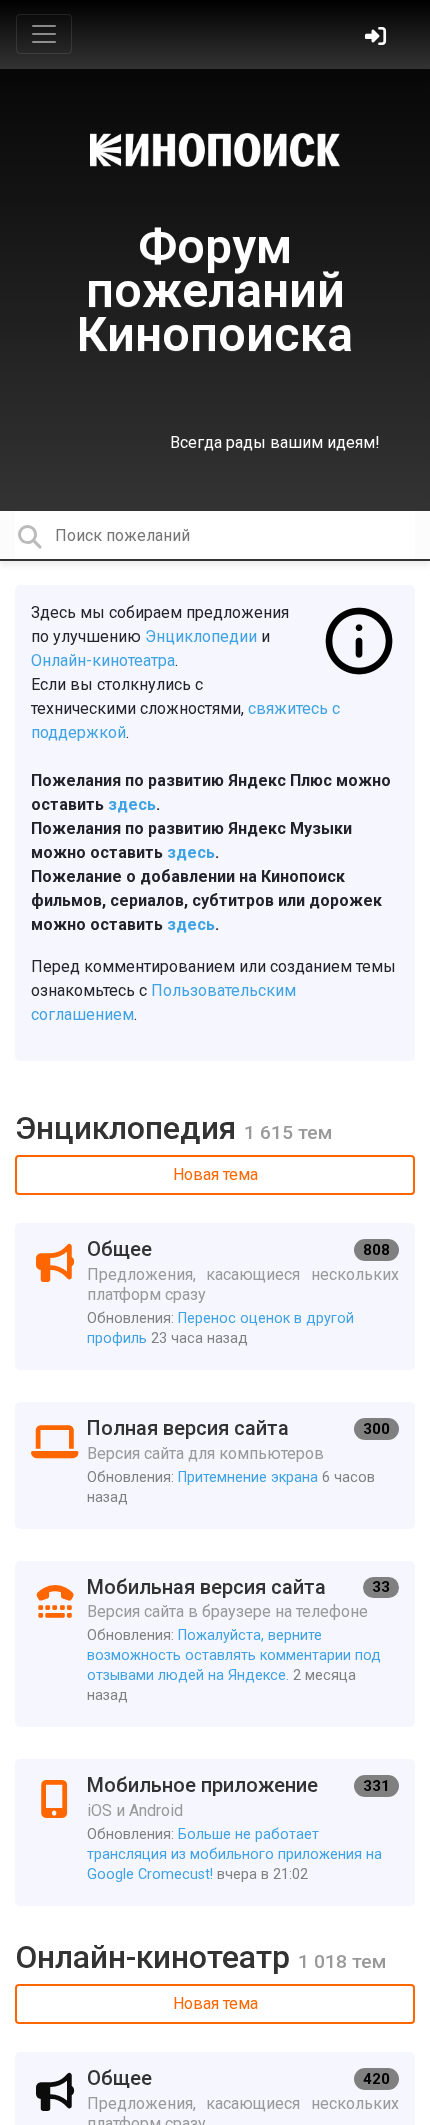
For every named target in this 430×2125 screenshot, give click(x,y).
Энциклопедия (129, 1128)
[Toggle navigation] (44, 34)
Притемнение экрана (248, 1477)
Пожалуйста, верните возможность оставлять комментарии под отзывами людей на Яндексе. (234, 1655)
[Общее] (215, 1296)
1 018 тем (342, 1961)
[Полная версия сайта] (215, 1465)
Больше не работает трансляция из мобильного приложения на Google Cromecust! (234, 1854)
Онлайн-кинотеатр (156, 1957)
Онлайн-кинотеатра (103, 660)
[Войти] (378, 38)
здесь (132, 804)
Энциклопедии (201, 636)
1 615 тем (288, 1132)
